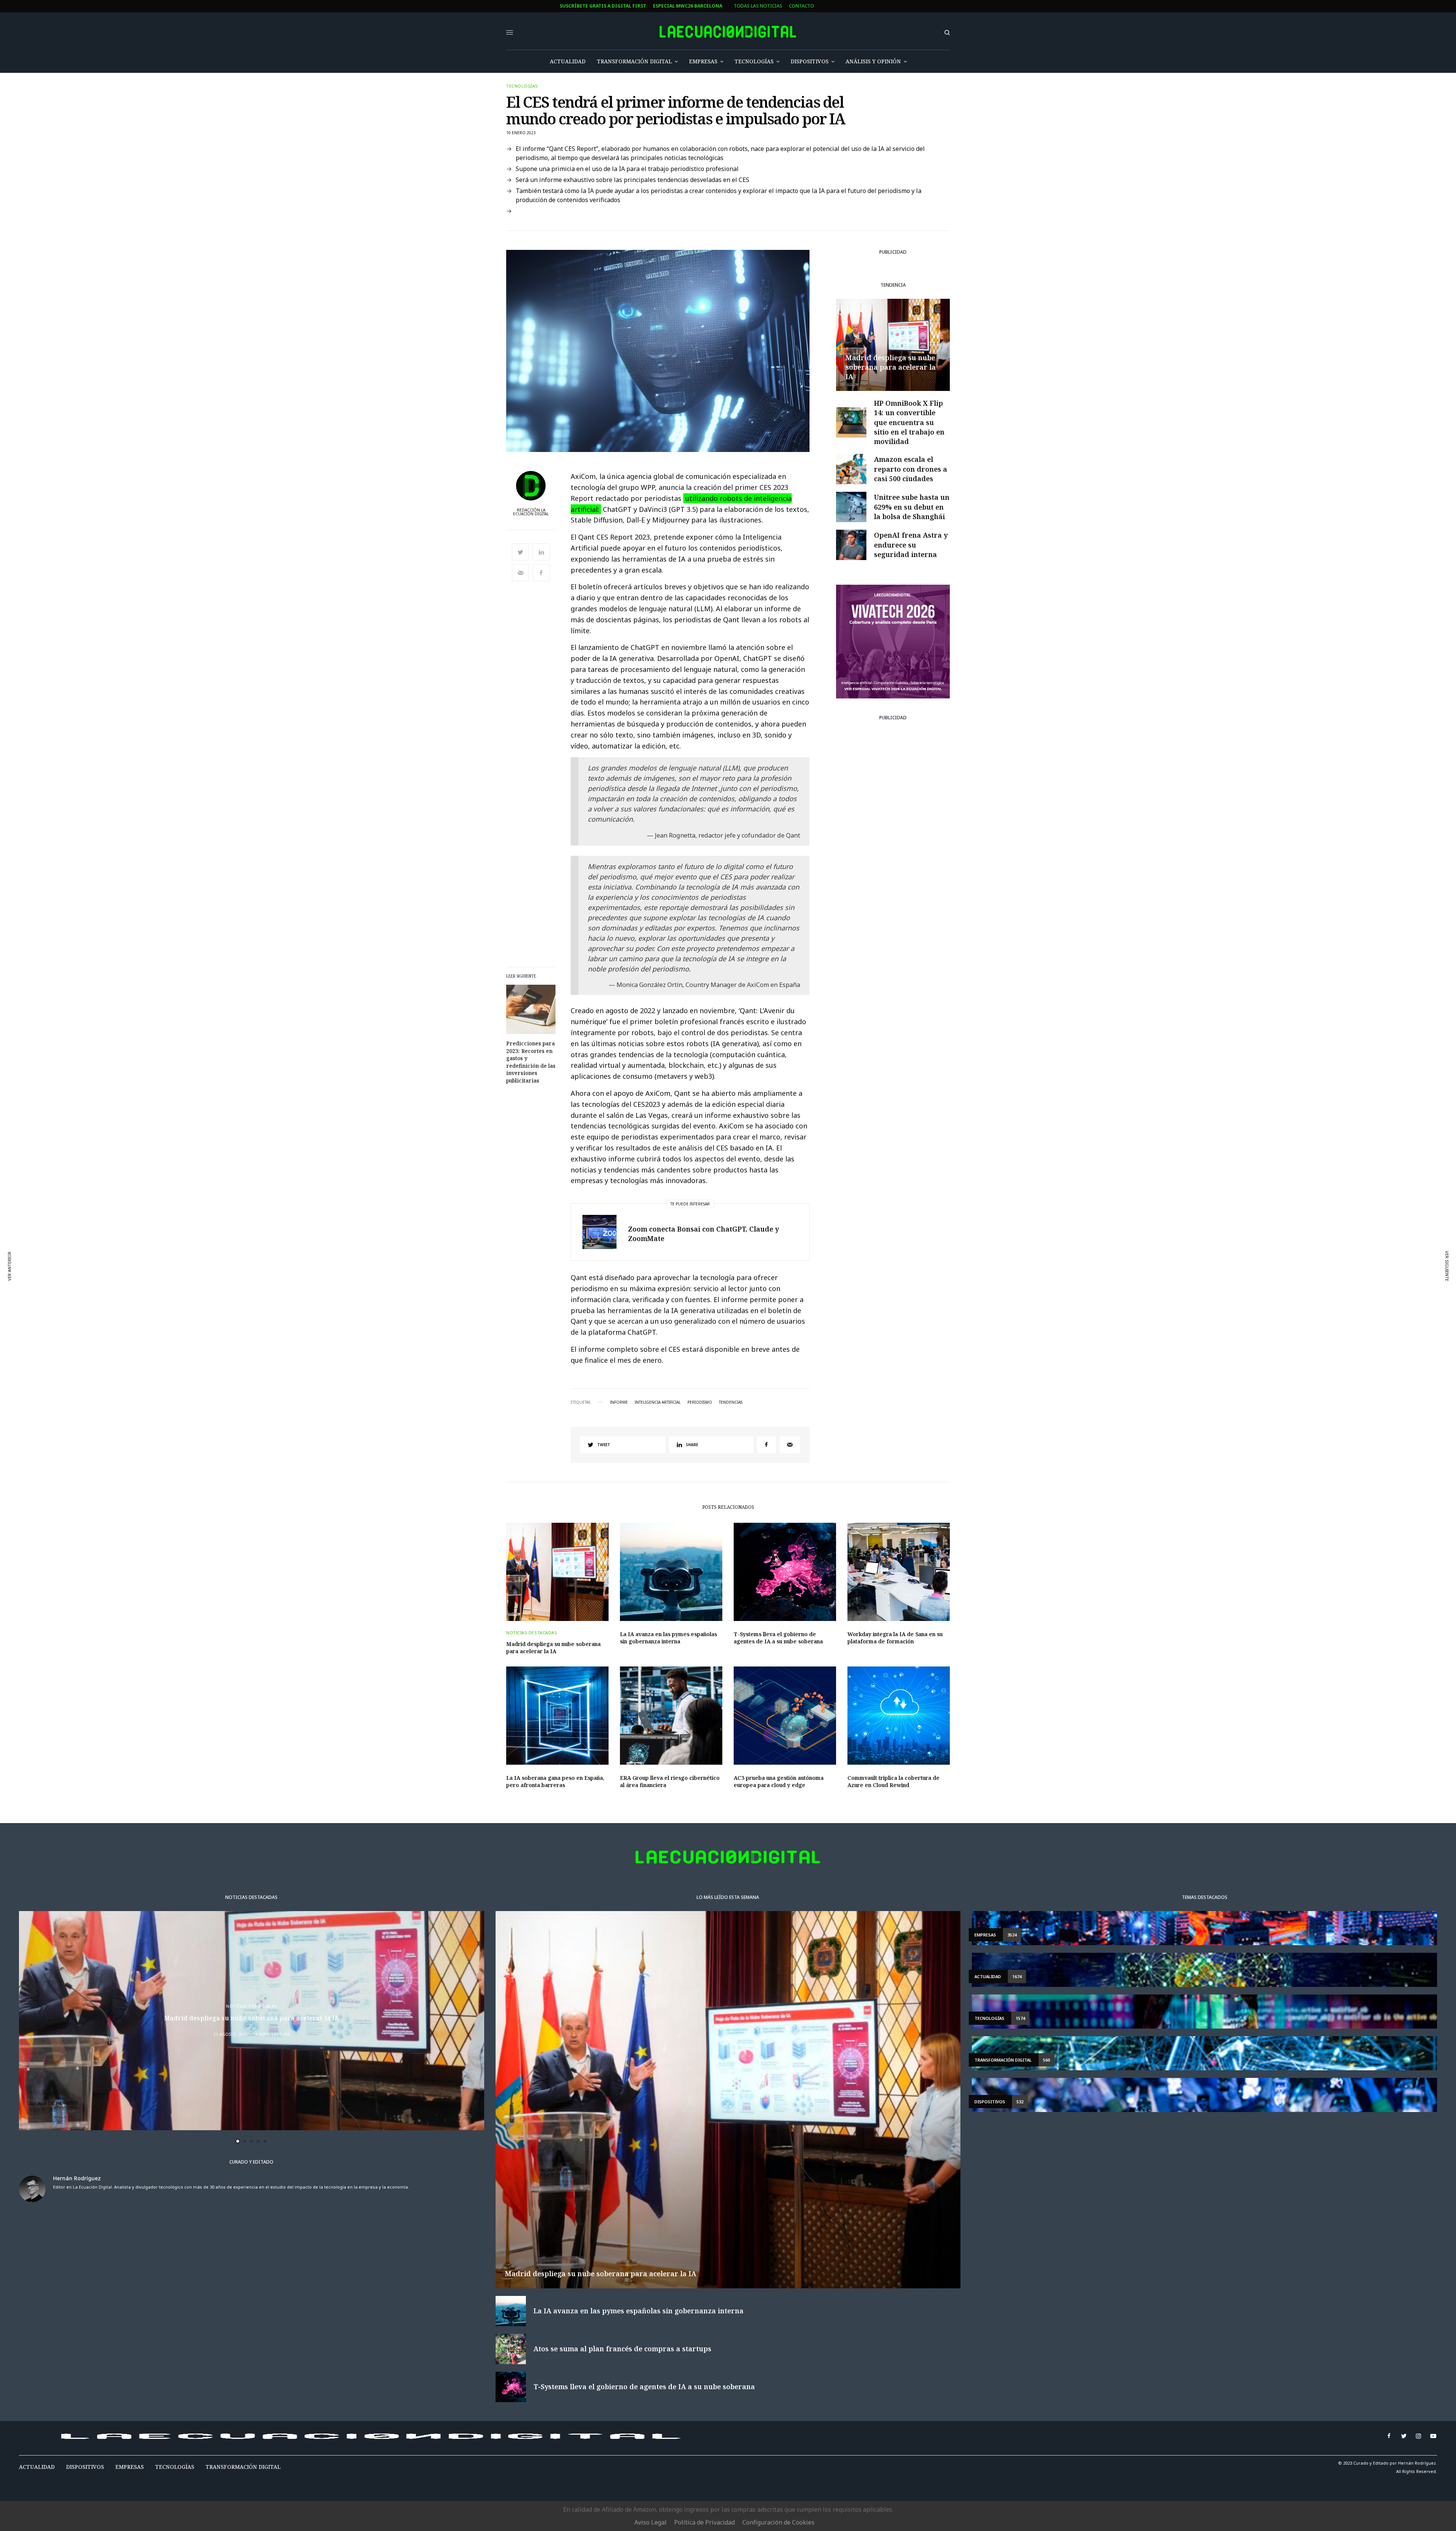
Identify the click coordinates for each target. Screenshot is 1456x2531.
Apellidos (468, 1283)
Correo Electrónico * (483, 1226)
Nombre (465, 1255)
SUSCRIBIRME (482, 1335)
